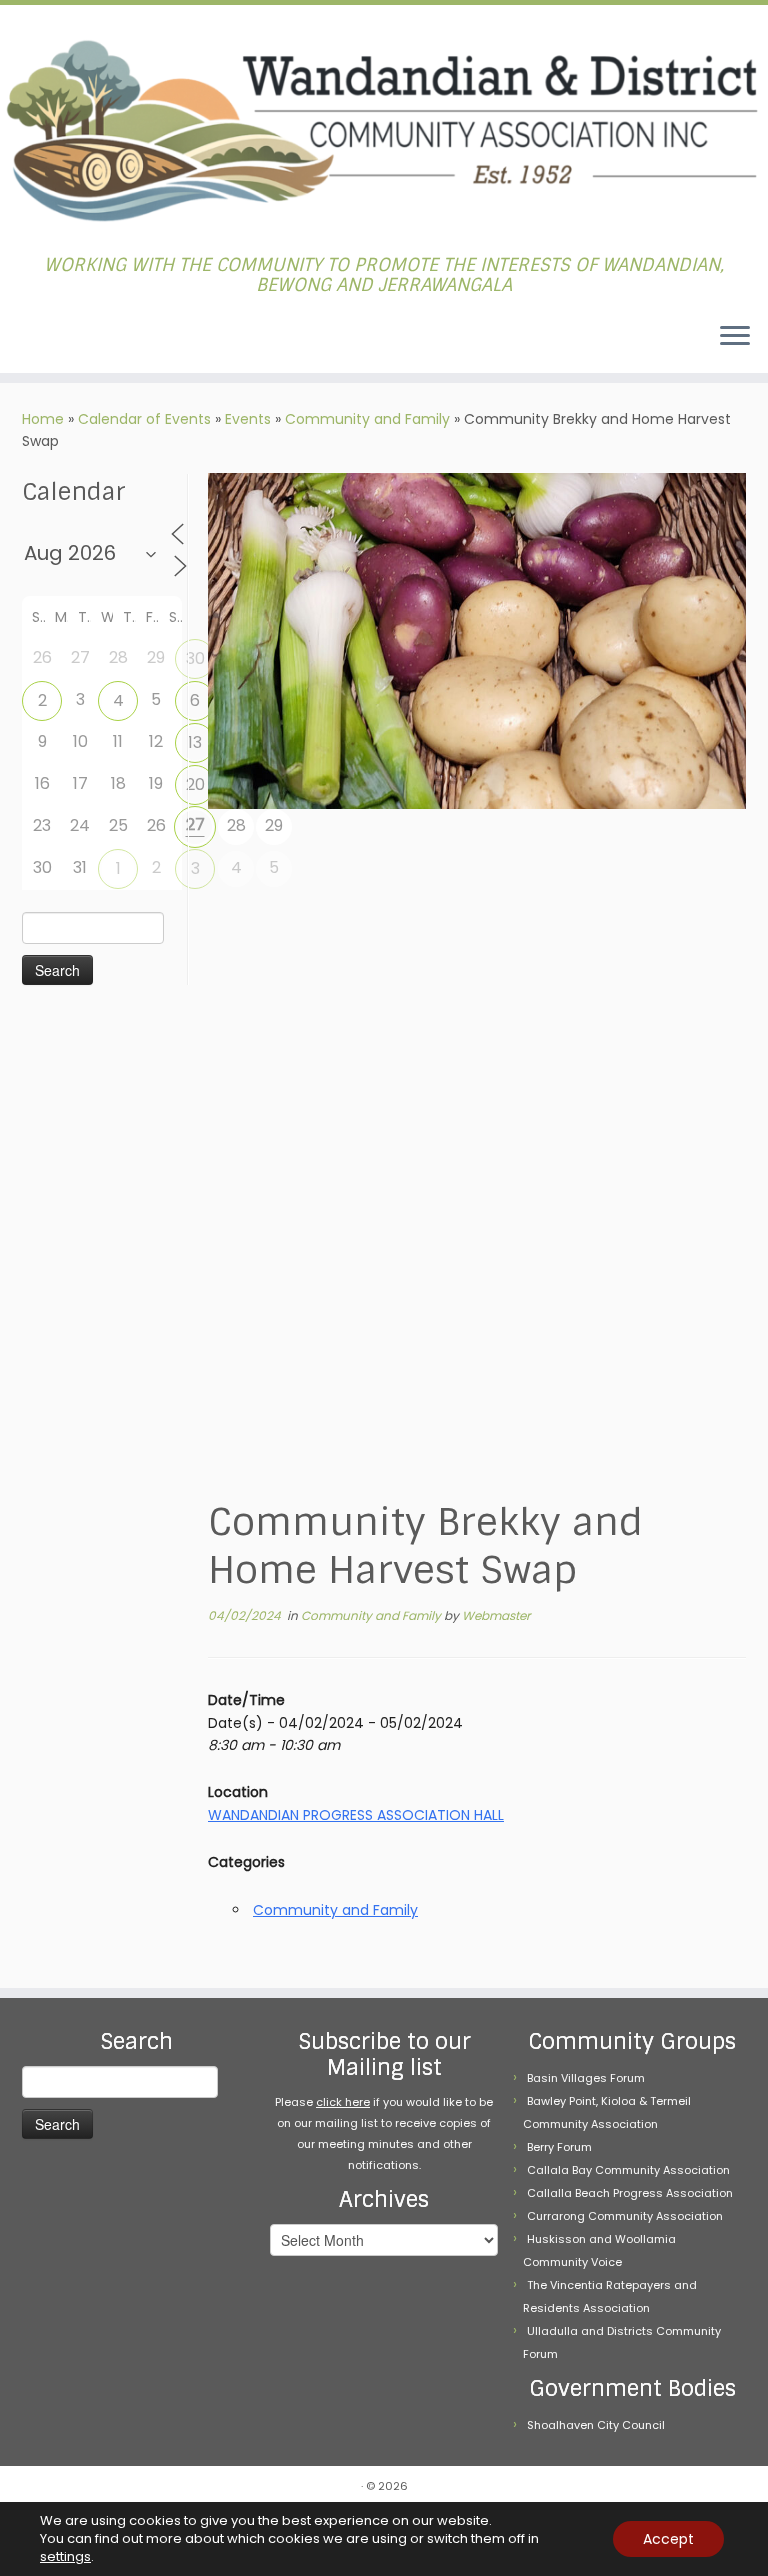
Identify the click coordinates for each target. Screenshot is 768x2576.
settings (65, 2557)
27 (195, 824)
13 (195, 742)
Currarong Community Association (625, 2216)
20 (195, 784)
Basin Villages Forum (586, 2078)
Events (248, 419)
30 (195, 658)
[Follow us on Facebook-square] (29, 337)
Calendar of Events (144, 419)
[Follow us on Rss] (42, 337)
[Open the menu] (735, 337)
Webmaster (496, 1615)
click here (343, 2102)
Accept (668, 2539)
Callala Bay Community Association (628, 2170)
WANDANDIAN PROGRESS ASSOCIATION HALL (356, 1815)
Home (43, 419)
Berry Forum (559, 2147)
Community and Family (367, 419)
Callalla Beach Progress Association (630, 2193)
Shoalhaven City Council (596, 2425)
